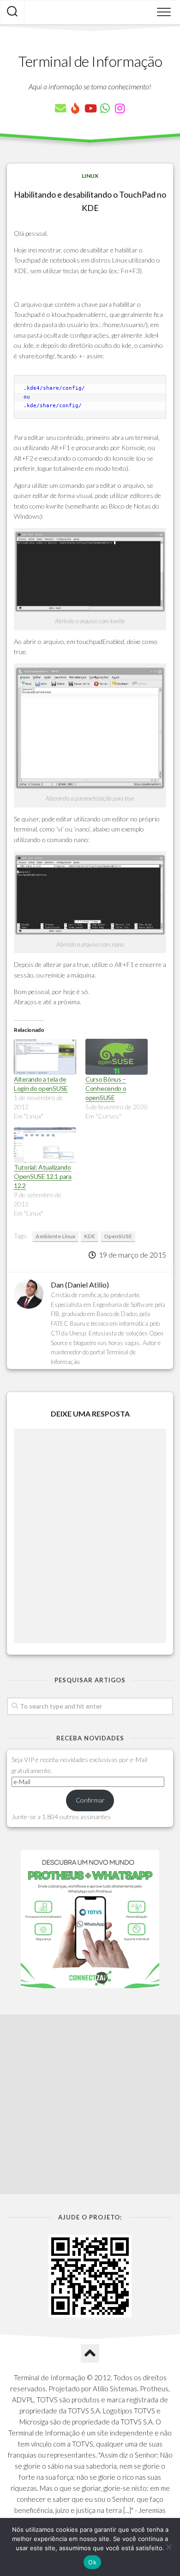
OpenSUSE (118, 1236)
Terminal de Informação (90, 61)
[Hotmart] (75, 108)
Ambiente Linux (55, 1236)
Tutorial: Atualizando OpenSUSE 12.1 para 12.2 (43, 1176)
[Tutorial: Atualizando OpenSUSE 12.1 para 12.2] (45, 1145)
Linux (90, 176)
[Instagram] (120, 108)
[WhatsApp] (105, 108)
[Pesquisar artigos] (12, 12)
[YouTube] (90, 108)
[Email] (60, 108)
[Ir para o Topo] (90, 2354)
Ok (92, 2562)
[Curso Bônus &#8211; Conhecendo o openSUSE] (117, 1057)
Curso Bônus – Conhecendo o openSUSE (106, 1088)
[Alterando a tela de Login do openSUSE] (45, 1057)
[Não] (168, 2547)
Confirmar (90, 1800)
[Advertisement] (90, 2104)
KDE (90, 1236)
